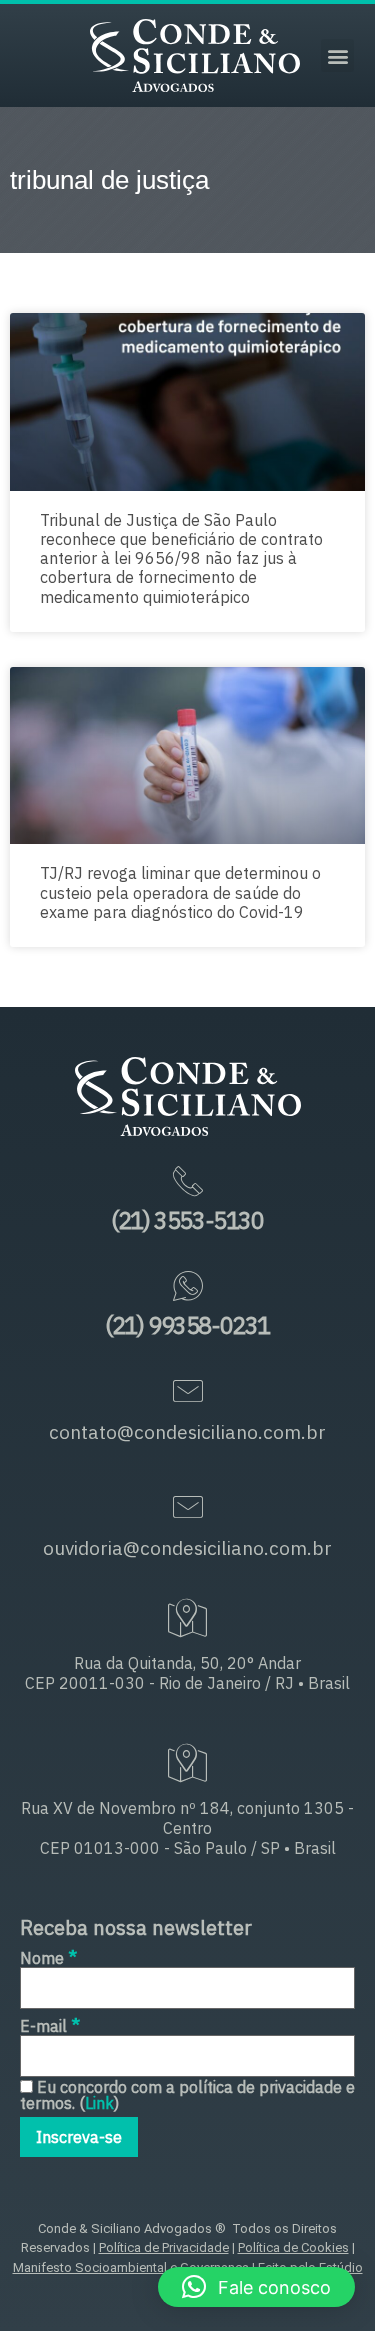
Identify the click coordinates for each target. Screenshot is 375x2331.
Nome (48, 1956)
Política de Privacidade (164, 2247)
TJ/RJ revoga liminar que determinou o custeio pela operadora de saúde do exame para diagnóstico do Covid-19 (180, 892)
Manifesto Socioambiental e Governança (131, 2267)
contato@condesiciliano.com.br (187, 1432)
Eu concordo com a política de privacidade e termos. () (187, 2095)
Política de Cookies (293, 2247)
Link (99, 2103)
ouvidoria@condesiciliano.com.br (187, 1548)
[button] (337, 55)
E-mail (50, 2024)
